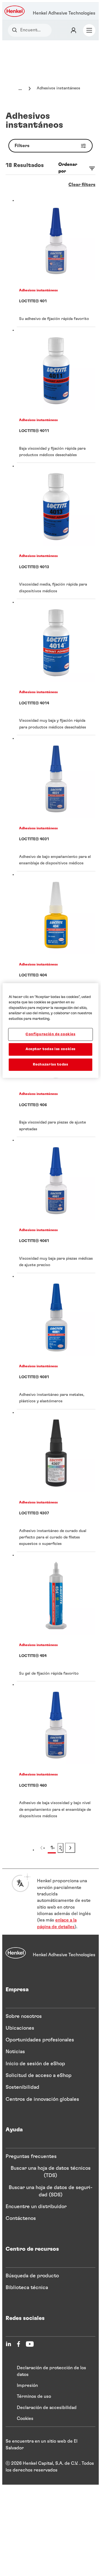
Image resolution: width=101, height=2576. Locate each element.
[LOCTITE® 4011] (56, 395)
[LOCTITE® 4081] (56, 1341)
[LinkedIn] (8, 2344)
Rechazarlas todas (50, 1064)
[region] (50, 1030)
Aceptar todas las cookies (50, 1049)
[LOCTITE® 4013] (56, 531)
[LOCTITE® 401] (56, 262)
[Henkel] (16, 1953)
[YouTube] (30, 2344)
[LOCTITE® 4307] (56, 1481)
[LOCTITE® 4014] (56, 667)
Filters (22, 146)
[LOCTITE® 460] (56, 1753)
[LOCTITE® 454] (56, 1617)
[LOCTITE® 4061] (56, 1205)
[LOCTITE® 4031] (56, 803)
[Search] (16, 30)
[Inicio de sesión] (74, 30)
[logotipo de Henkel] (15, 11)
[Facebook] (19, 2344)
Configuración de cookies (50, 1034)
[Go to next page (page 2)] (70, 1848)
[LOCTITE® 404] (56, 936)
